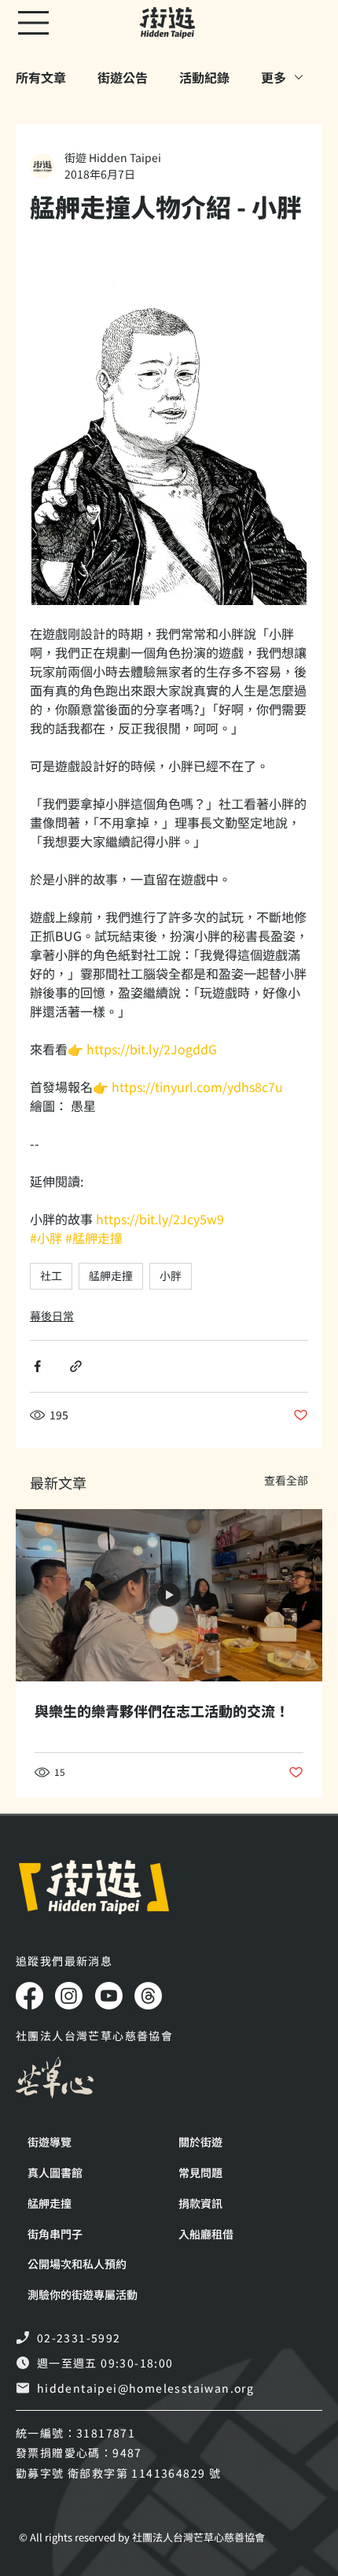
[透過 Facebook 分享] (37, 1366)
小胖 (171, 1275)
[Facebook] (29, 1996)
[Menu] (35, 23)
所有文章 (41, 77)
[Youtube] (109, 1996)
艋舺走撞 (111, 1275)
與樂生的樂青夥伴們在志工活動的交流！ (162, 1711)
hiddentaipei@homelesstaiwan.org (145, 2388)
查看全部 (286, 1480)
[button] (91, 2295)
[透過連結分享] (76, 1366)
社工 (51, 1275)
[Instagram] (69, 1996)
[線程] (148, 1996)
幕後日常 (52, 1316)
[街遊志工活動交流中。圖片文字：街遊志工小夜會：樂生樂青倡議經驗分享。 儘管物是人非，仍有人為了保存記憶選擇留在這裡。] (169, 1595)
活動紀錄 (204, 77)
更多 (274, 77)
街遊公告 (123, 77)
